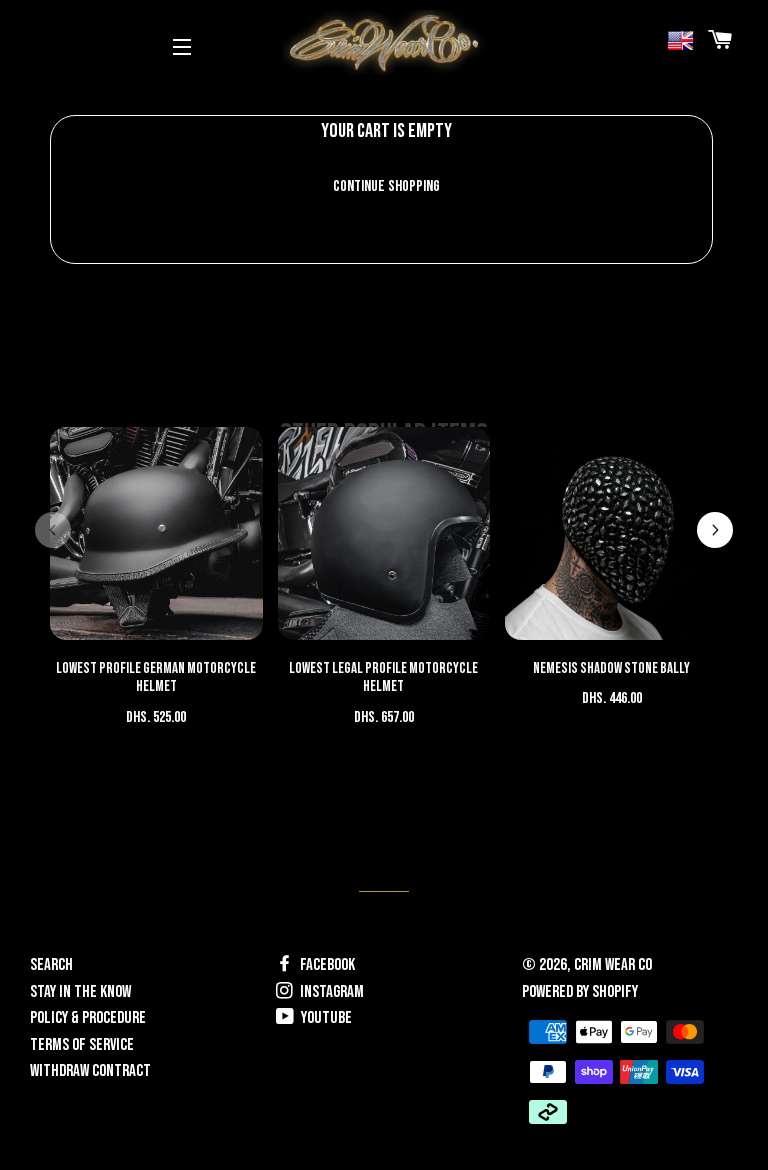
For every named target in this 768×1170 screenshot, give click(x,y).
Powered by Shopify (580, 992)
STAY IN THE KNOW (80, 992)
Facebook (326, 965)
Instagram (330, 992)
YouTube (325, 1018)
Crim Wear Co (613, 965)
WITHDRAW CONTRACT (90, 1071)
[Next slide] (715, 530)
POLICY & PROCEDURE (88, 1018)
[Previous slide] (53, 530)
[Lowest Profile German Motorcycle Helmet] (156, 533)
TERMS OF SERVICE (82, 1045)
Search (51, 965)
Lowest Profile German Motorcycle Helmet (156, 678)
